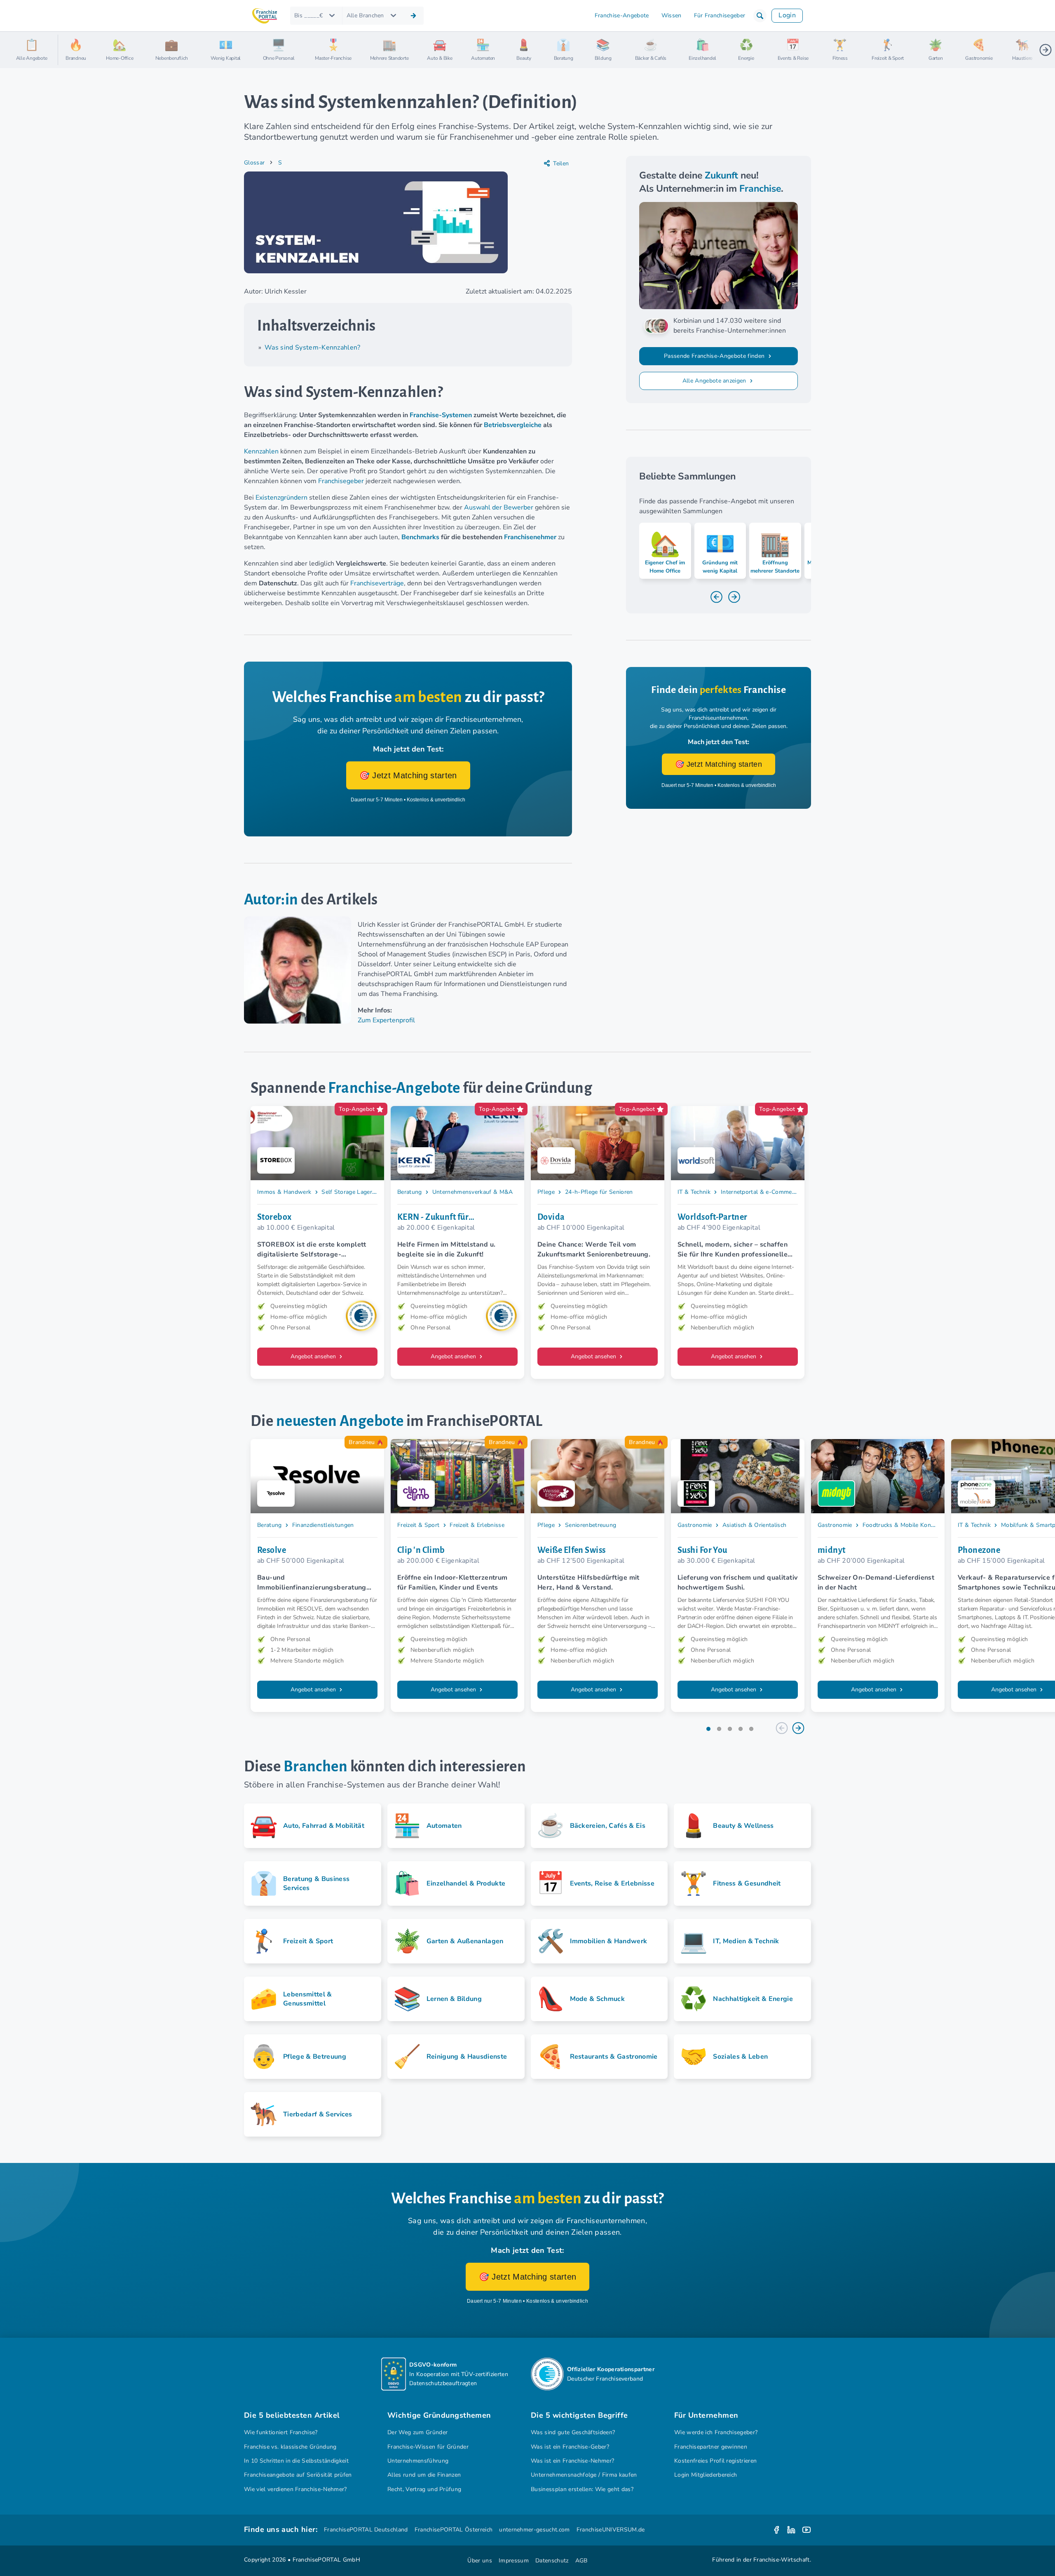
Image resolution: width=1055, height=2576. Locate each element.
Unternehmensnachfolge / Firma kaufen (584, 2475)
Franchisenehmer (530, 537)
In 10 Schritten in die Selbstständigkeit (296, 2461)
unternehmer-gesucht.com (534, 2530)
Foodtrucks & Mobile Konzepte (904, 1525)
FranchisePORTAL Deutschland (366, 2530)
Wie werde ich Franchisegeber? (716, 2432)
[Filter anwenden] (413, 16)
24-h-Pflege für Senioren (599, 1192)
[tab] (708, 1729)
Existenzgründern (281, 498)
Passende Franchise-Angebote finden (715, 356)
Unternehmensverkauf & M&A (473, 1192)
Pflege (546, 1192)
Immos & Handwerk (284, 1192)
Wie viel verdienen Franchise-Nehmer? (295, 2489)
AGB (581, 2561)
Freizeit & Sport (418, 1525)
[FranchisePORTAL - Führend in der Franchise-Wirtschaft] (265, 16)
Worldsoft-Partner (713, 1217)
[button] (760, 16)
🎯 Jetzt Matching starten (408, 775)
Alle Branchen (365, 15)
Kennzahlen (261, 451)
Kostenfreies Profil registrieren (715, 2461)
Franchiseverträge (377, 583)
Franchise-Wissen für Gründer (428, 2447)
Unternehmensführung (418, 2461)
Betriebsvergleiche (513, 425)
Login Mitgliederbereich (706, 2475)
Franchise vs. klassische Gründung (290, 2447)
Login (787, 15)
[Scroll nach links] (68, 50)
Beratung (410, 1192)
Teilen (561, 163)
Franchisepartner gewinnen (711, 2447)
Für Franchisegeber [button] (720, 15)
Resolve (272, 1550)
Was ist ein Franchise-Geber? (570, 2447)
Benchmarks (420, 537)
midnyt (832, 1550)
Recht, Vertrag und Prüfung (424, 2489)
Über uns (480, 2561)
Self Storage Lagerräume (355, 1192)
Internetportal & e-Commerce (760, 1192)
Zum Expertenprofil (386, 1020)
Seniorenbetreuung (591, 1525)
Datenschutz (552, 2561)
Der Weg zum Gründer (417, 2432)
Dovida (551, 1217)
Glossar (254, 163)
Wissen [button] (672, 15)
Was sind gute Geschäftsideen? (573, 2432)
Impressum (514, 2561)
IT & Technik (694, 1192)
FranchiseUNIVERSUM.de (611, 2530)
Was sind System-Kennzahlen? (313, 348)
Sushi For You (702, 1550)
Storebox (274, 1217)
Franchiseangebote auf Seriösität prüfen (298, 2475)
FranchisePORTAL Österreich (454, 2530)
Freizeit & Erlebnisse (477, 1525)
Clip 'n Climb (421, 1550)
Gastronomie (695, 1525)
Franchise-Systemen (441, 415)
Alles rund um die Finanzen (424, 2475)
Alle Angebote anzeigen (715, 381)
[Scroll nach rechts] (1046, 50)
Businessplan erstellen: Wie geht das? (582, 2489)
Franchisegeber (341, 481)
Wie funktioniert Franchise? (281, 2432)
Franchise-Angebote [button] (622, 15)
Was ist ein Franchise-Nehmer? (572, 2461)
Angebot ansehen (314, 1356)
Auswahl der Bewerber (499, 507)
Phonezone (979, 1550)
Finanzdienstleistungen (323, 1525)
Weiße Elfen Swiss (572, 1550)
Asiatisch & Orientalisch (755, 1525)
